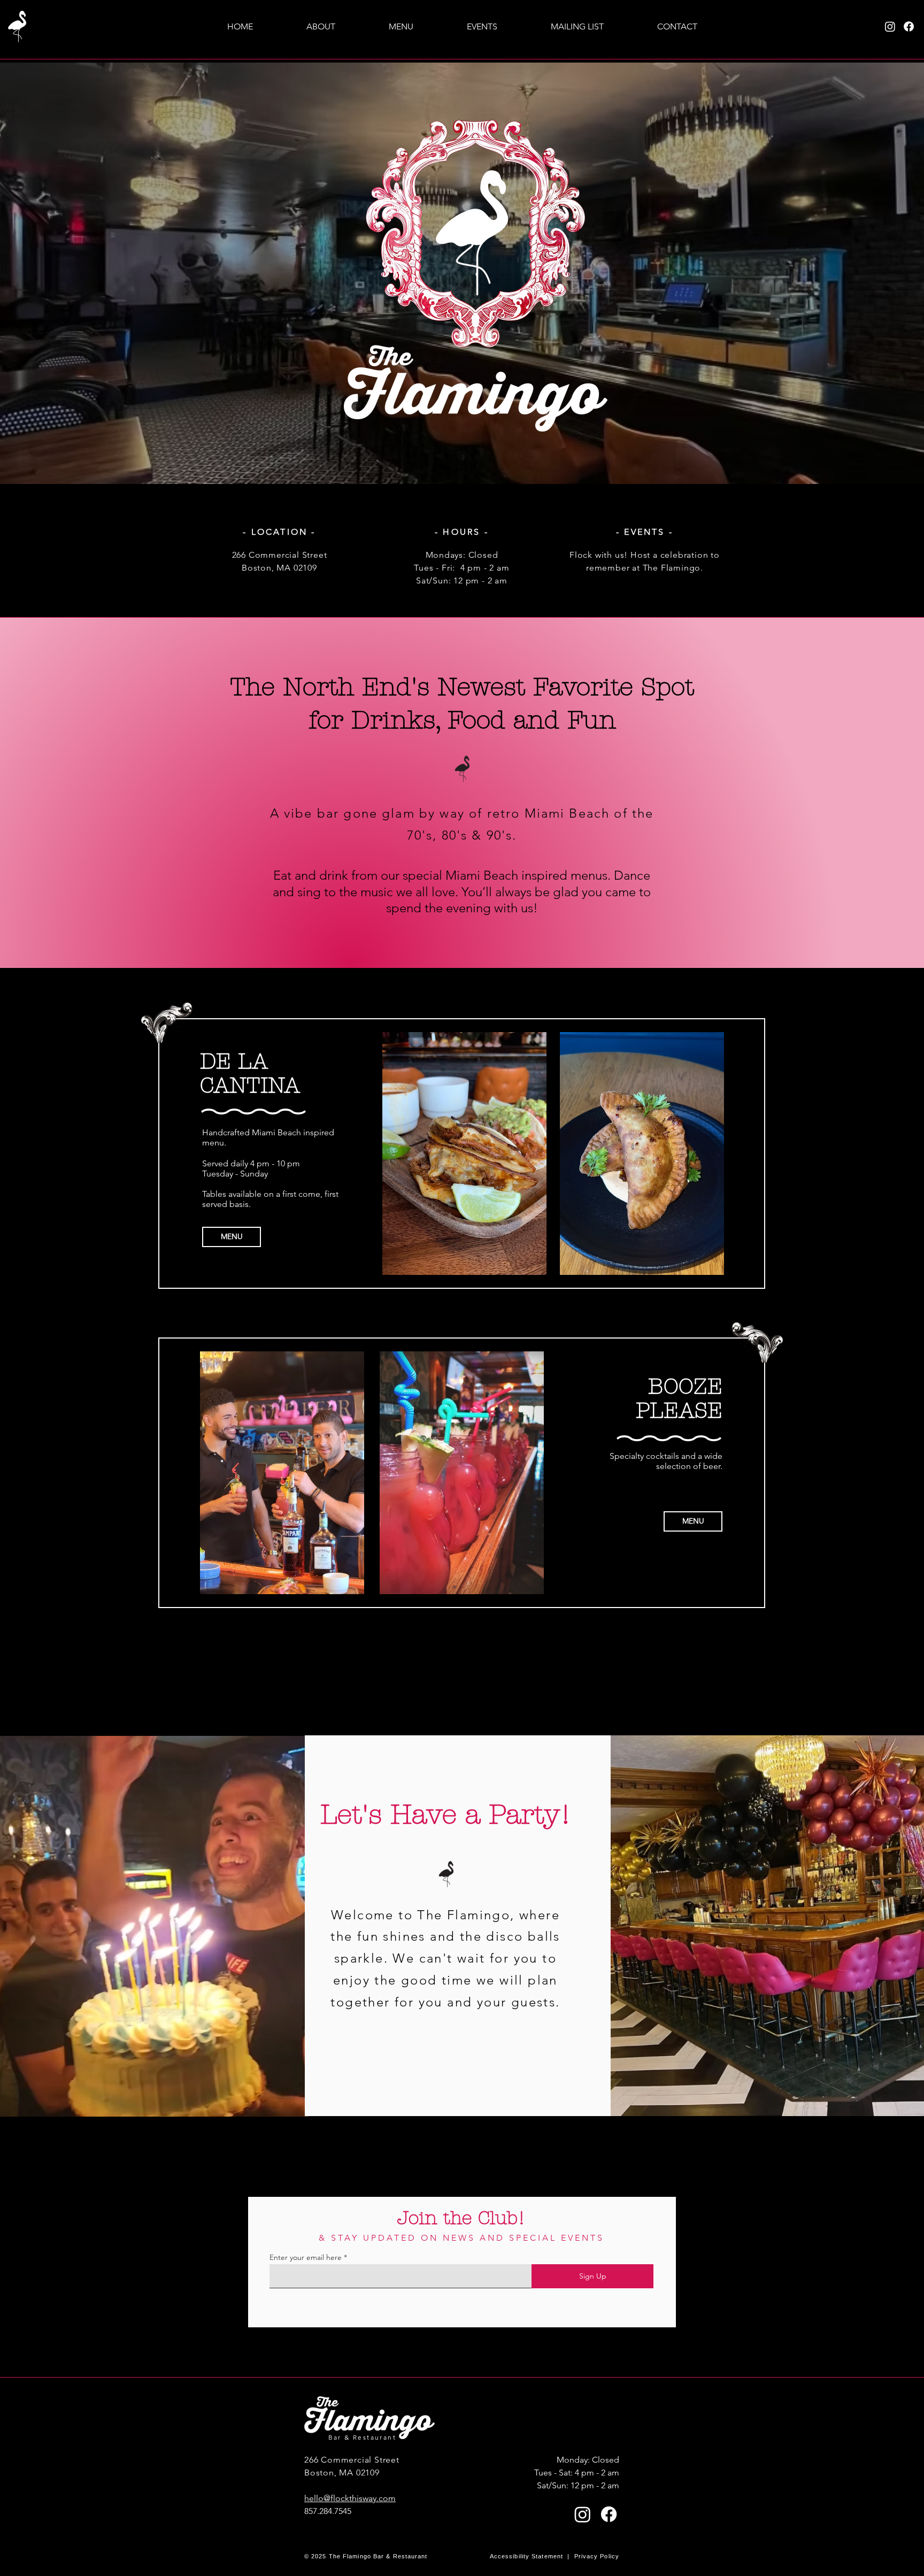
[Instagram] (890, 26)
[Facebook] (909, 26)
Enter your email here (306, 2257)
